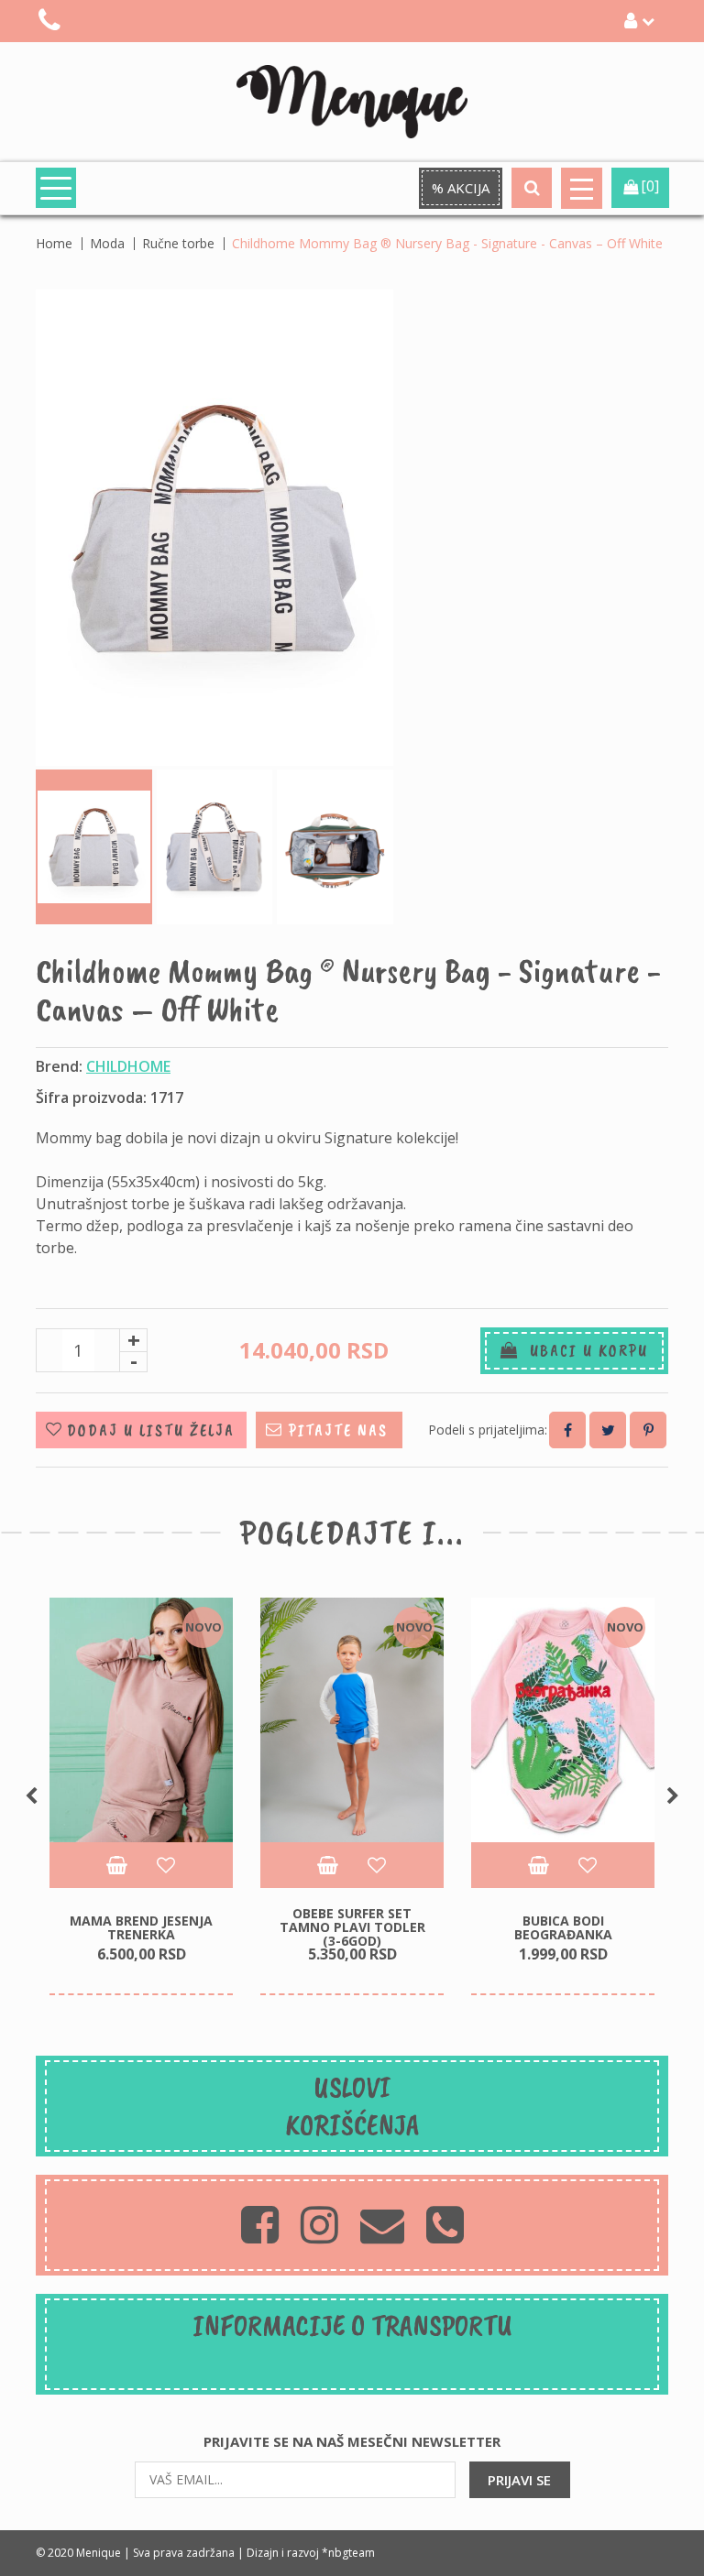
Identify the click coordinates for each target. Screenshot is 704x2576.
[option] (141, 1796)
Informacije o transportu (352, 2325)
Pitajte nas (338, 1430)
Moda (107, 243)
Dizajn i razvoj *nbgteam (311, 2553)
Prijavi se (519, 2480)
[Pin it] (648, 1430)
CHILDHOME (128, 1066)
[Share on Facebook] (567, 1430)
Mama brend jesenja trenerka (141, 1927)
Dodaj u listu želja (151, 1430)
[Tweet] (608, 1430)
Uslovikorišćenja (352, 2106)
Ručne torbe (178, 243)
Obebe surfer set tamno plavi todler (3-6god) (352, 1927)
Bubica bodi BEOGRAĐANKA (563, 1927)
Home (54, 243)
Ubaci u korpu (583, 1350)
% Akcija (461, 188)
